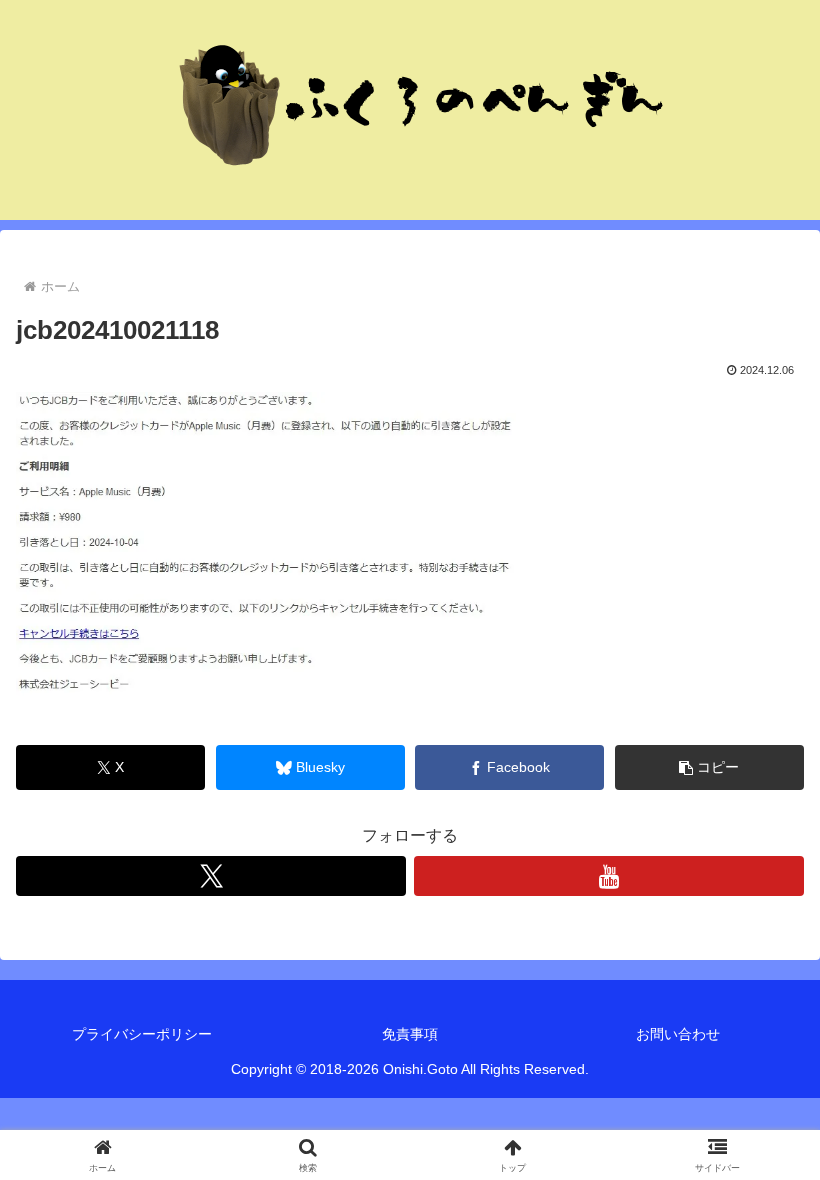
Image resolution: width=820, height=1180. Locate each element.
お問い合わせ (678, 1034)
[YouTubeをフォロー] (609, 876)
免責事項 (410, 1034)
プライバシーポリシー (142, 1034)
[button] (709, 767)
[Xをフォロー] (211, 876)
